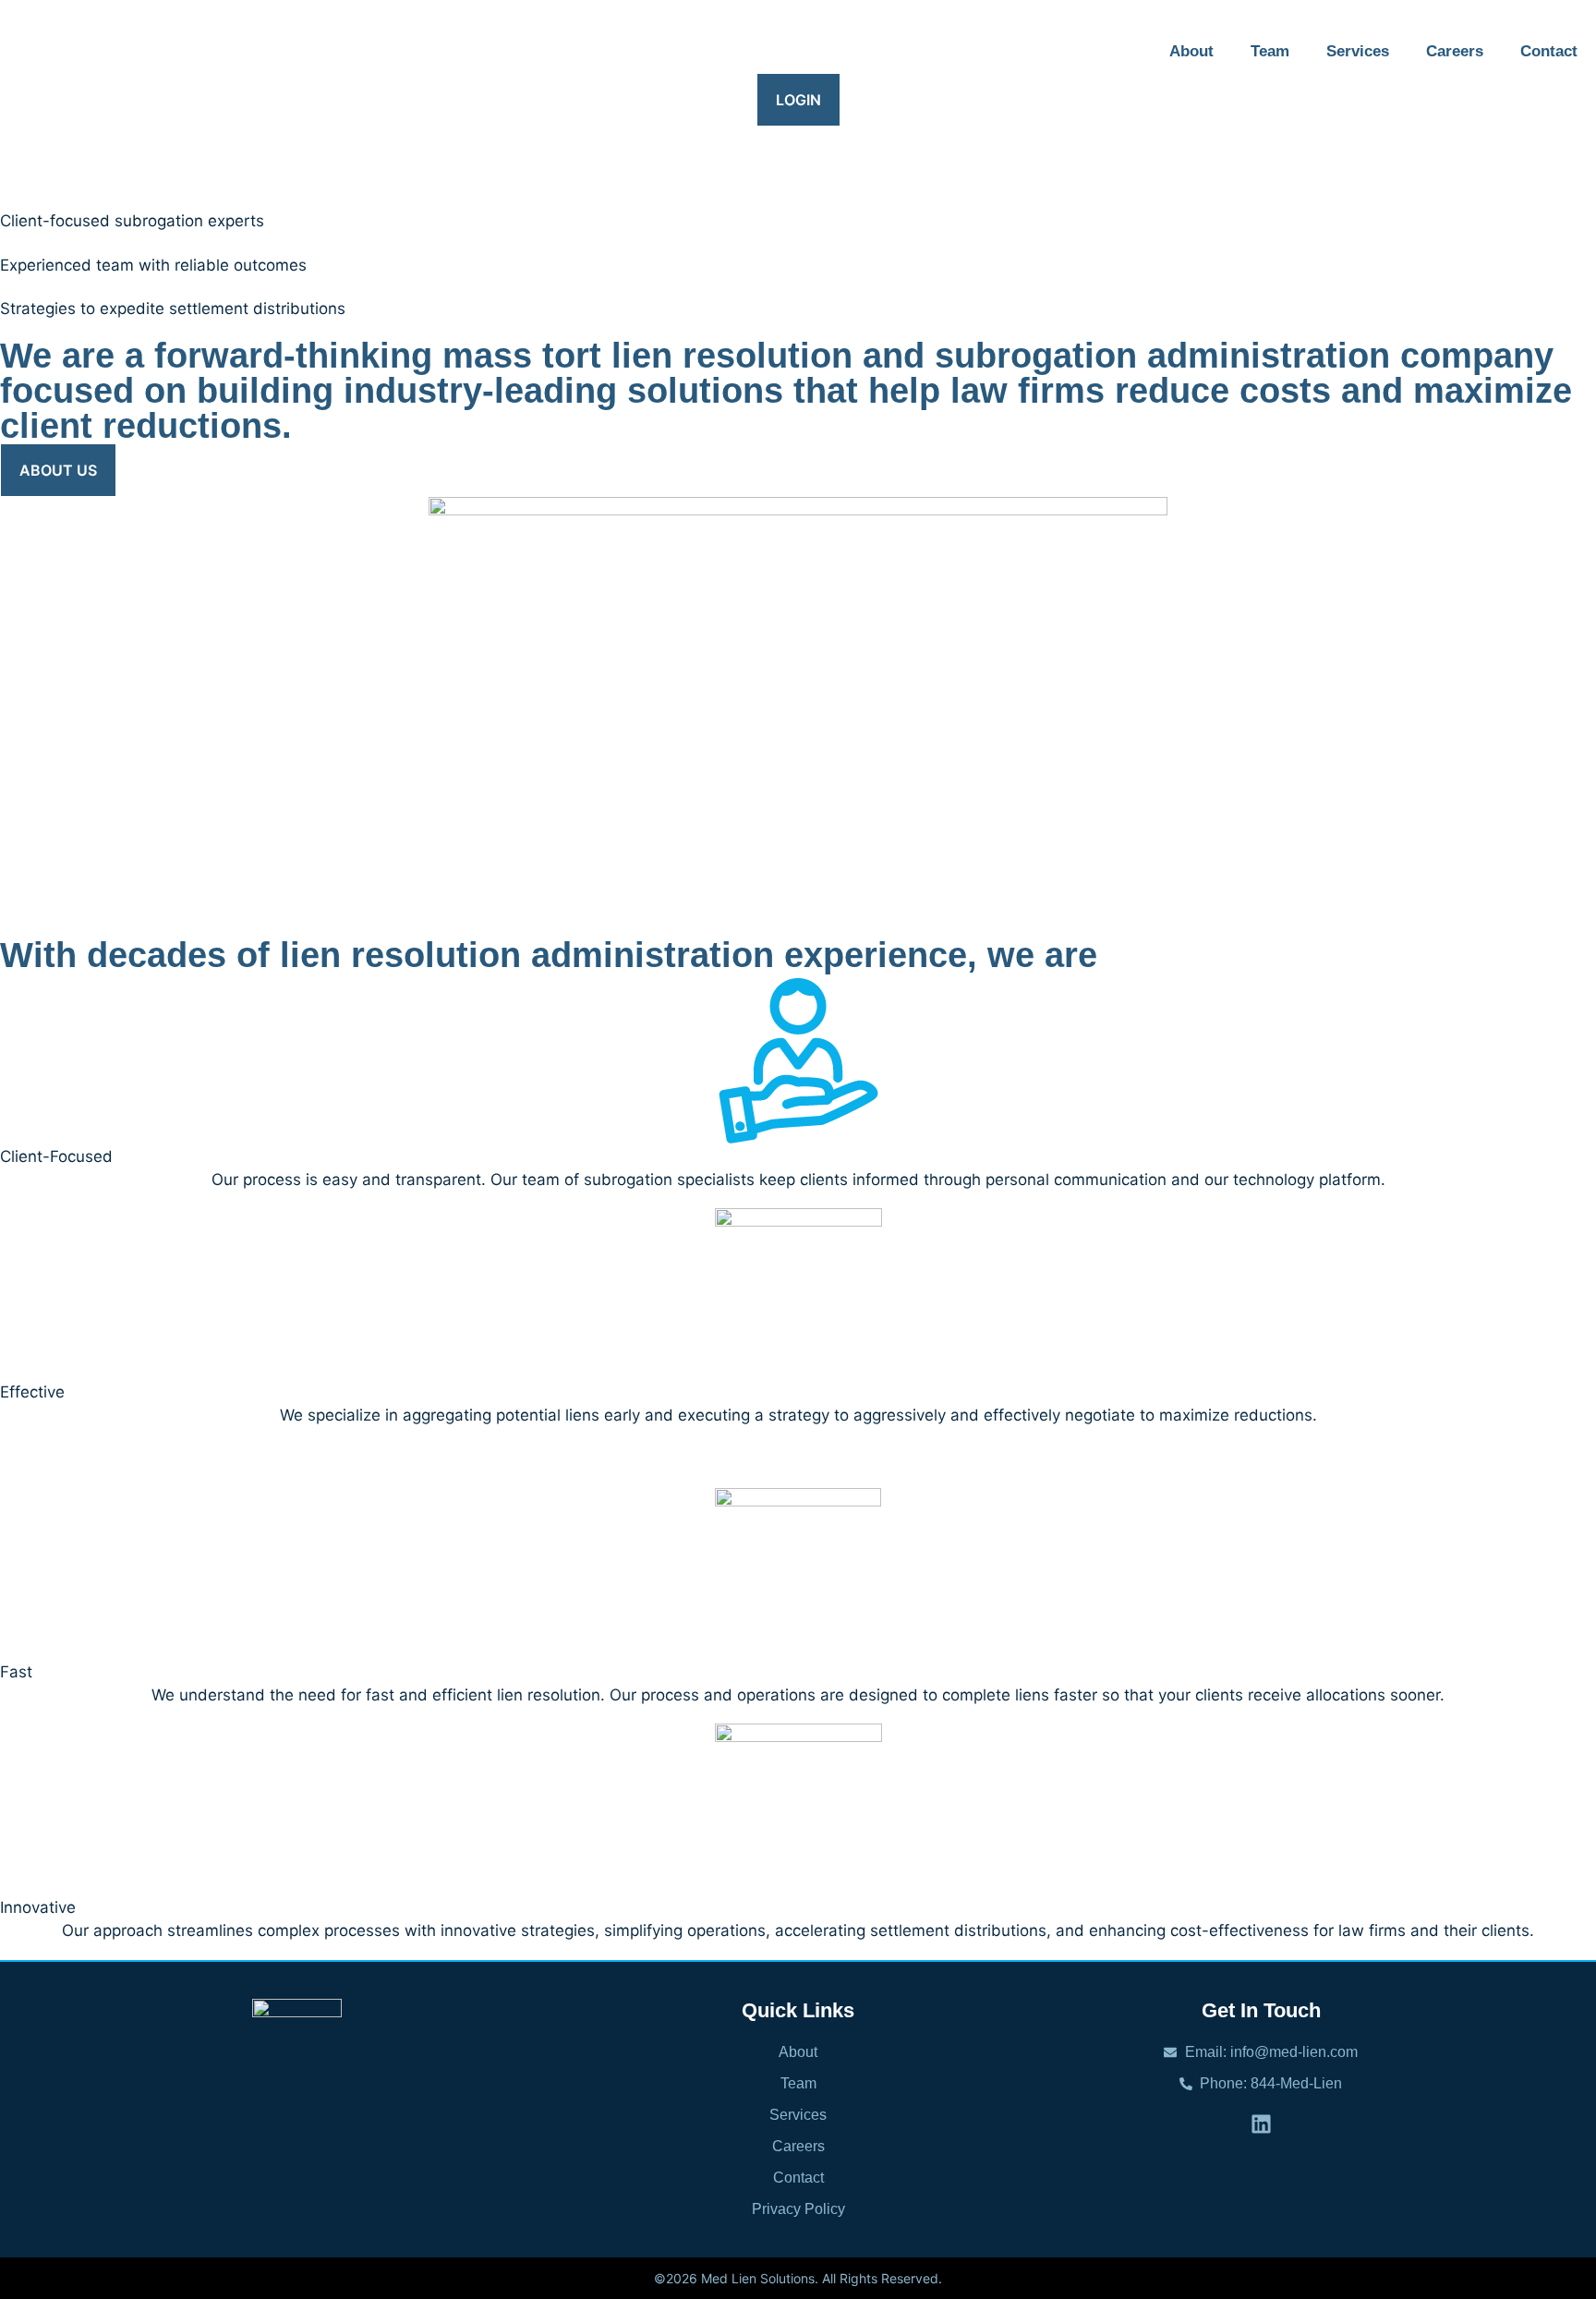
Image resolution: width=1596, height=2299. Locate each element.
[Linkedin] (1261, 2124)
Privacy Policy (798, 2209)
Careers (1455, 51)
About (1191, 51)
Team (1270, 51)
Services (1358, 51)
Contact (1549, 51)
